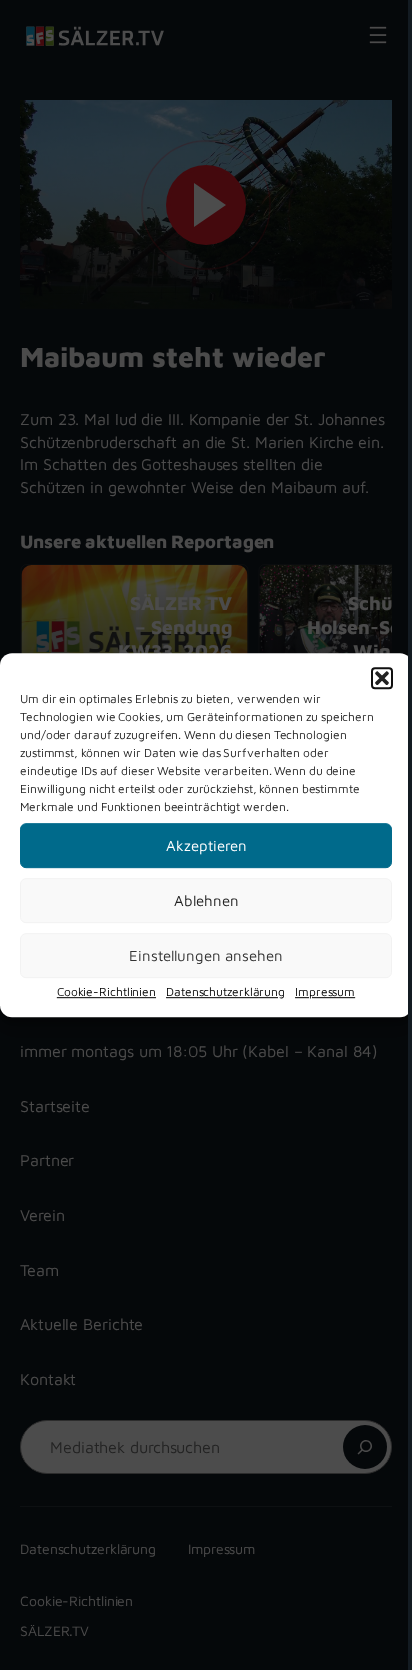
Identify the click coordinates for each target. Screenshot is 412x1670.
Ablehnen (206, 900)
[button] (382, 678)
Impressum (325, 991)
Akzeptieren (206, 845)
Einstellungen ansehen (206, 955)
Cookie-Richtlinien (106, 991)
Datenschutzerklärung (225, 991)
